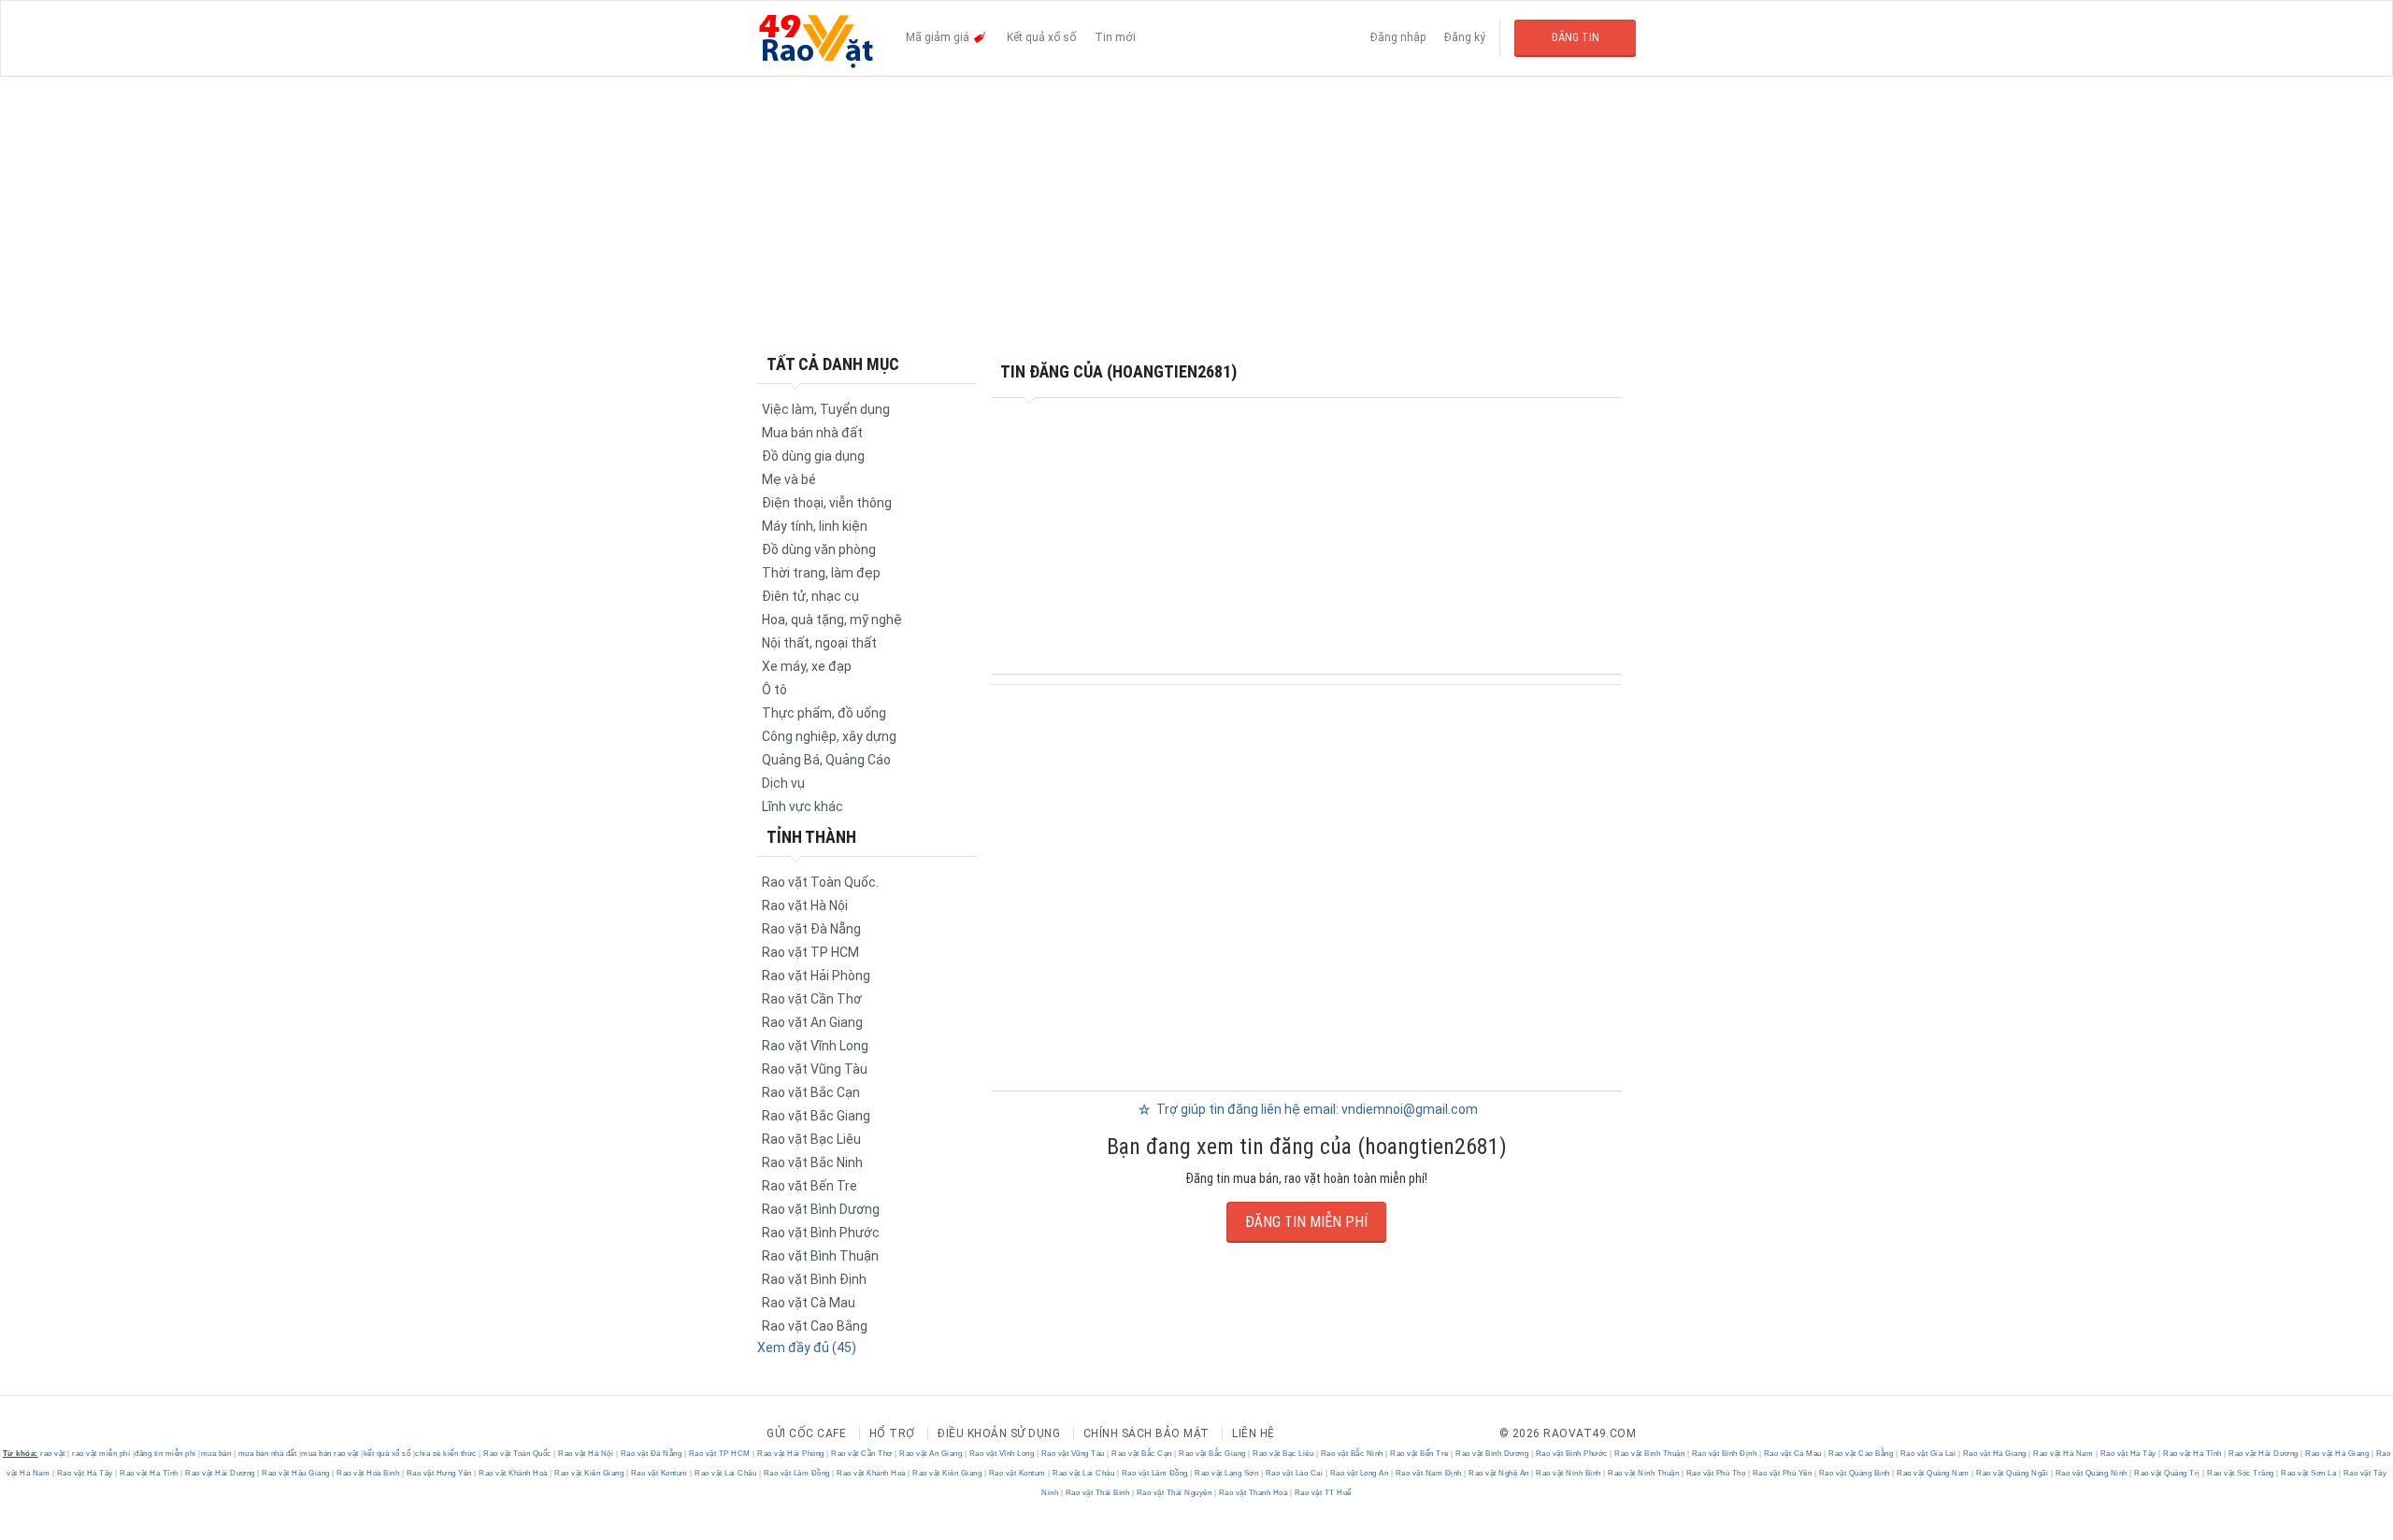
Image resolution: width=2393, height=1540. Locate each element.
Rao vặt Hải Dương (2264, 1454)
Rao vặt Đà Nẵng (811, 929)
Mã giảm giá (939, 37)
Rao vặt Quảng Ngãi (2013, 1473)
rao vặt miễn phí (101, 1454)
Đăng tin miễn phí (1306, 1222)
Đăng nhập (1398, 37)
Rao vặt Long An (1359, 1473)
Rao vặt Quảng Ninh (2091, 1473)
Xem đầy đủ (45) (807, 1347)
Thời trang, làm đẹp (821, 573)
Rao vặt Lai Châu (726, 1473)
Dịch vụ (783, 783)
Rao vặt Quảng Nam (1934, 1473)
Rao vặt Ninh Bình (1569, 1473)
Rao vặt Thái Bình (1097, 1493)
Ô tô (774, 690)
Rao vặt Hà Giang (1994, 1454)
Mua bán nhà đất (812, 433)
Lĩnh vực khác (802, 806)
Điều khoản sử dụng (999, 1433)
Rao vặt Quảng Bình (1854, 1473)
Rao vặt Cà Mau (809, 1303)
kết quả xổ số (387, 1454)
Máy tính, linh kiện (815, 526)
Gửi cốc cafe (806, 1433)
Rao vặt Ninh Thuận (1644, 1473)
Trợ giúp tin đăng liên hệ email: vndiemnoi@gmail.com (1316, 1109)
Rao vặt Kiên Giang (589, 1473)
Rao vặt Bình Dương (821, 1209)
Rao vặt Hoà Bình (368, 1473)
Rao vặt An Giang (812, 1022)
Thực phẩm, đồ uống (824, 713)
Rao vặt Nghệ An (1499, 1473)
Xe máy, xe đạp (807, 666)
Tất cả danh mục (833, 364)
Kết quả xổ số (1041, 37)
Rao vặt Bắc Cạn (811, 1092)
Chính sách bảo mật (1146, 1433)
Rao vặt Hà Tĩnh (2193, 1454)
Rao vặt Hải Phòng (816, 976)
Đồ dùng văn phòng (819, 549)
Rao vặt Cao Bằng (815, 1326)
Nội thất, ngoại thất (819, 643)
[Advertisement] (1196, 215)
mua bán (216, 1454)
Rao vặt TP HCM (810, 952)
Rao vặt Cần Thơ (812, 999)
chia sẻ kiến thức (446, 1454)
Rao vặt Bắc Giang (816, 1116)
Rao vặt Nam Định (1428, 1473)
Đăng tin (1576, 37)
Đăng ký (1465, 37)
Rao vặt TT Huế (1322, 1493)
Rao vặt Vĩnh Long (815, 1046)
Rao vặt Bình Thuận (820, 1256)
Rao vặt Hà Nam (2063, 1454)
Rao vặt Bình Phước (821, 1233)
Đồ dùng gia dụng (813, 456)
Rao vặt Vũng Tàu (815, 1069)
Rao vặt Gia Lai (1928, 1454)
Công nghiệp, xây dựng (829, 736)
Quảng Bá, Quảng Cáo (826, 760)
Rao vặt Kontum (659, 1473)
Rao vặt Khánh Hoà (514, 1473)
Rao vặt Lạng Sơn (1227, 1473)
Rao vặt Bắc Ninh (812, 1162)
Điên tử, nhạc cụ (810, 596)
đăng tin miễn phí (165, 1454)
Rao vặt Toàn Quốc (518, 1454)
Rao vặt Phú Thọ (1716, 1473)
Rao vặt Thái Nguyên (1174, 1493)
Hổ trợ (892, 1433)
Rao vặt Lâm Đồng (796, 1473)
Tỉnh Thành (811, 837)
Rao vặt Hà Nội (805, 905)
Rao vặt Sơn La (2309, 1473)
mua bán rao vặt (330, 1454)
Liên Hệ (1254, 1433)
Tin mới (1115, 37)
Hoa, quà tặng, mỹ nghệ (832, 620)
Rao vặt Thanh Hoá (1253, 1493)
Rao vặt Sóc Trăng (2241, 1473)
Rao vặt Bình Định (814, 1279)
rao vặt (53, 1454)
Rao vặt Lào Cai (1294, 1473)
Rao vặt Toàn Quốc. (820, 882)
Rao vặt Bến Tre (810, 1186)
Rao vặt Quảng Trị (2168, 1473)
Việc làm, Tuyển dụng (826, 409)
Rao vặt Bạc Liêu (811, 1139)
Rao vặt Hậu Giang (296, 1473)
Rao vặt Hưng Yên (439, 1473)
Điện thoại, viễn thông (827, 503)
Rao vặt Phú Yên (1782, 1473)
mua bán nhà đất (268, 1454)
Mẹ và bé (789, 479)
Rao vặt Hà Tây (2128, 1454)
